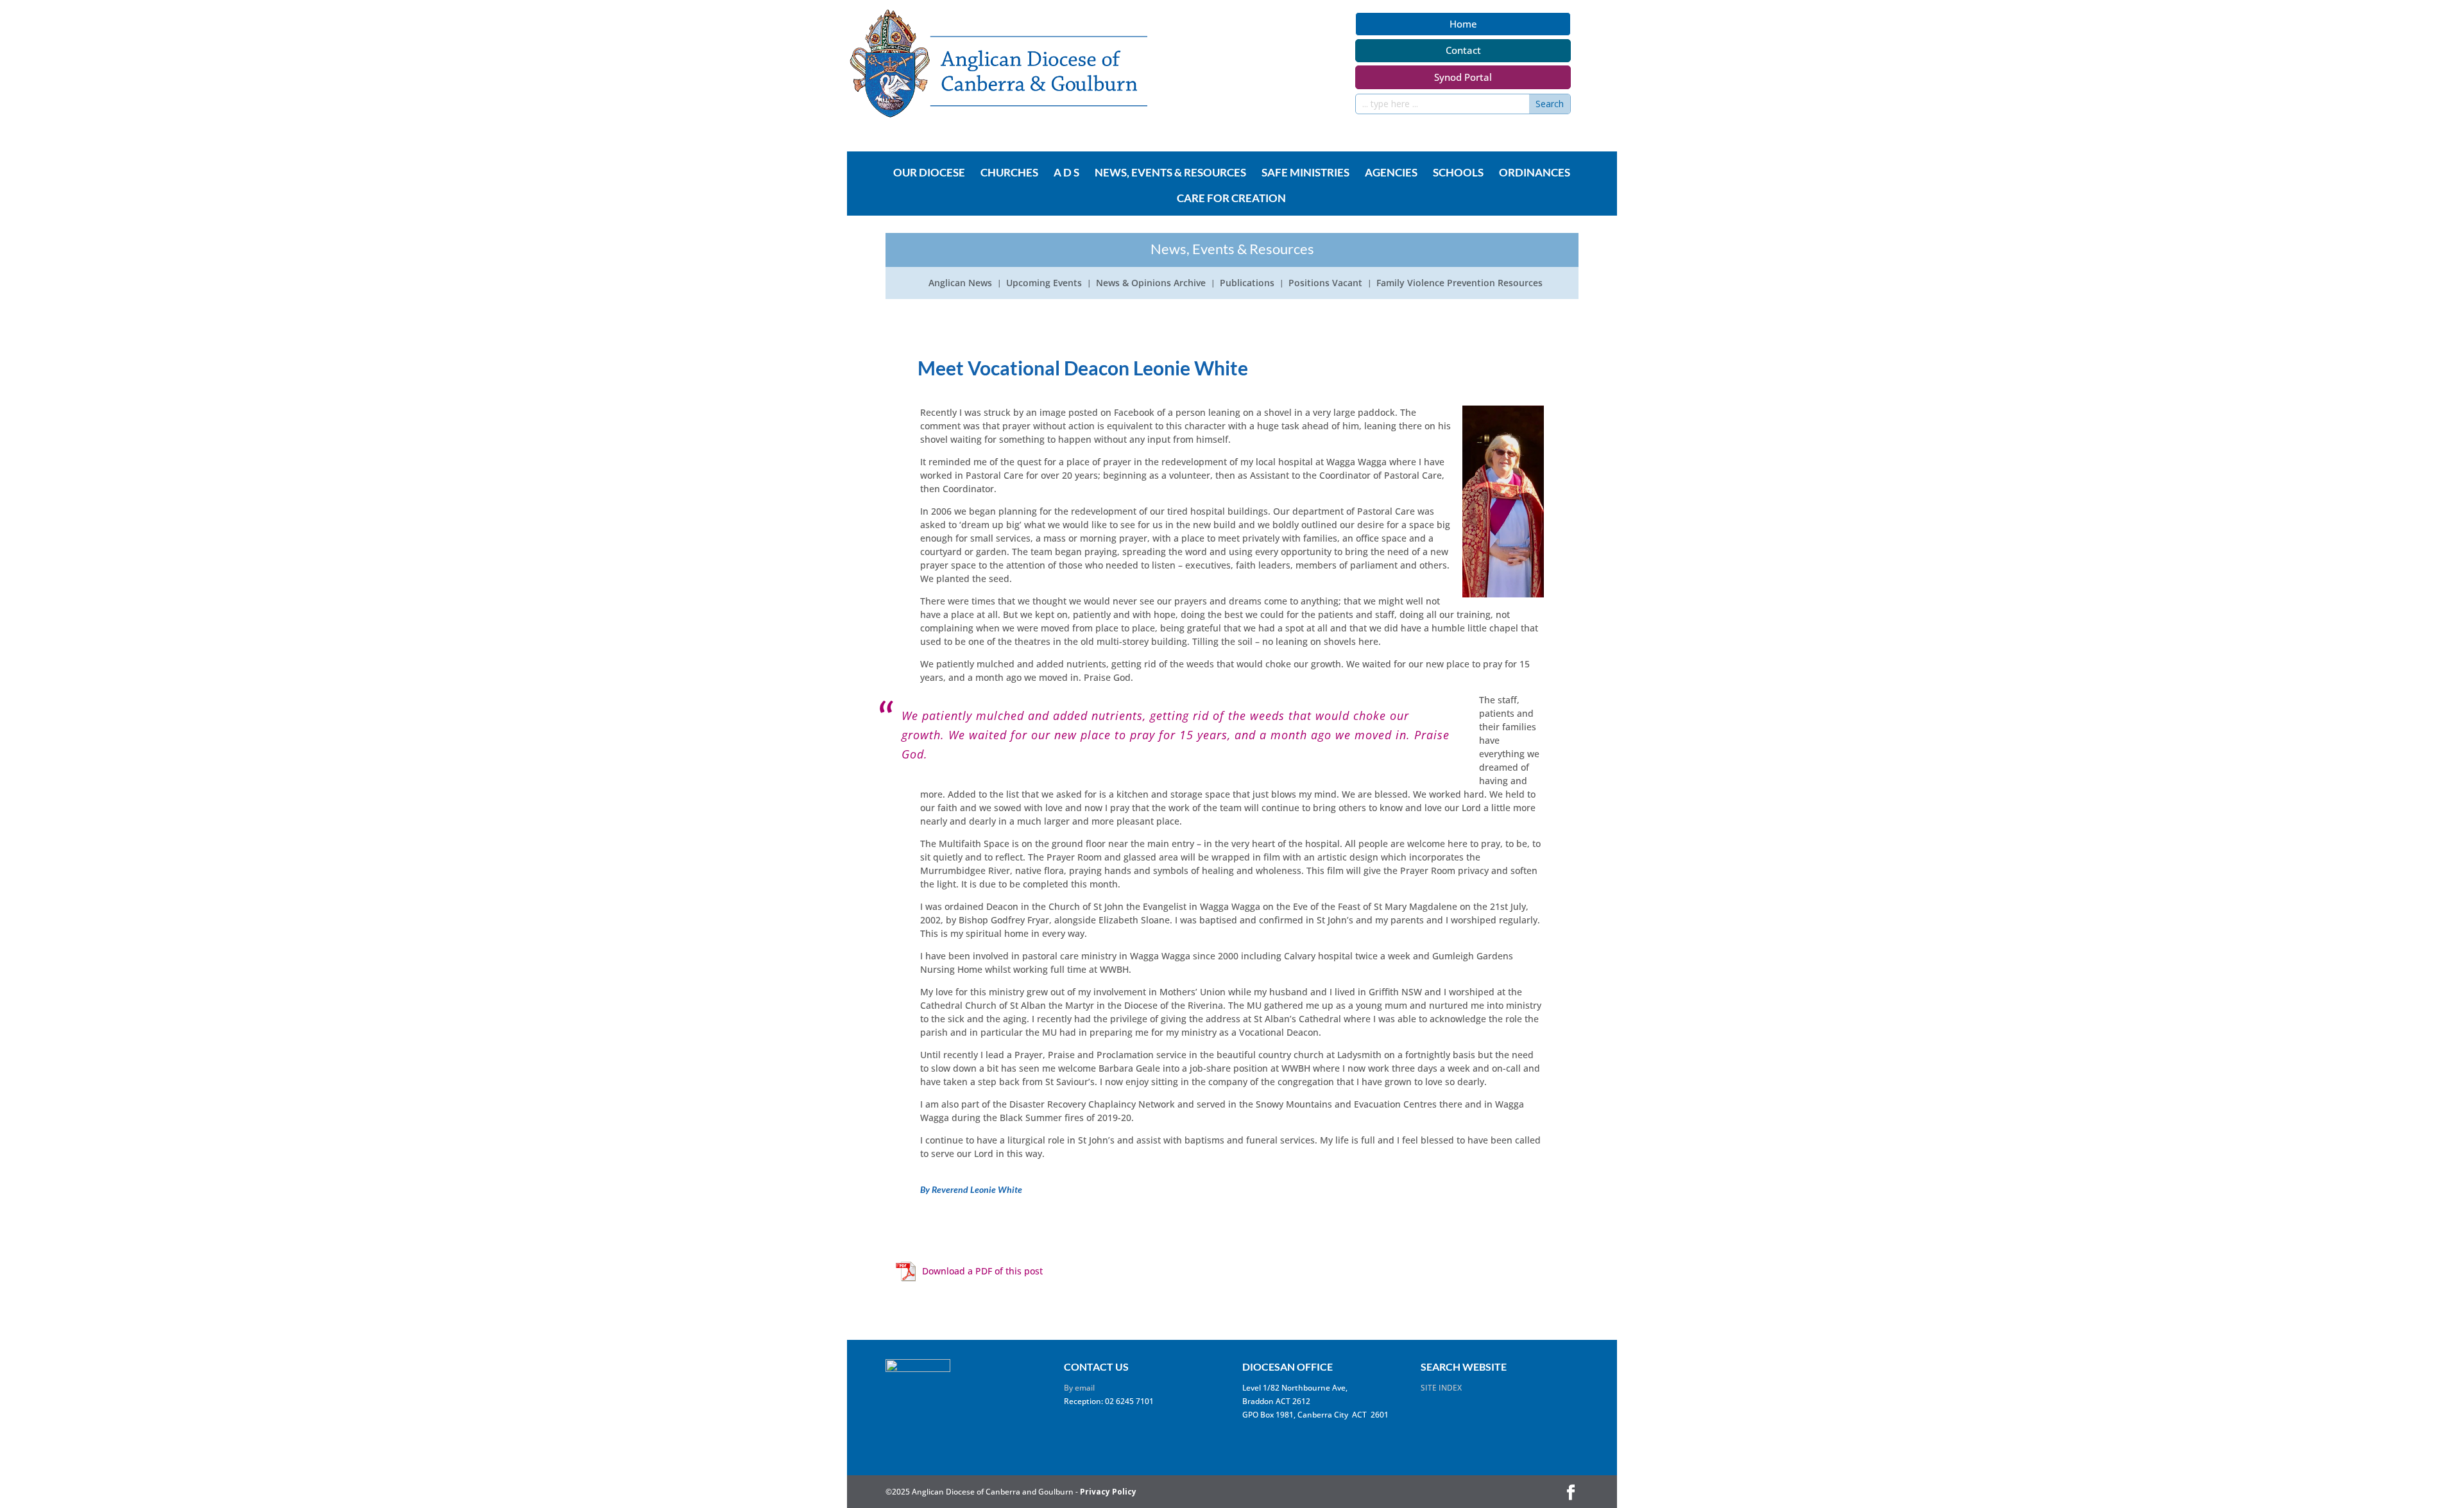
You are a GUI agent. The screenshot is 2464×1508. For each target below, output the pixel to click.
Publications (1247, 284)
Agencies (1391, 173)
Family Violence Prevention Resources (1459, 284)
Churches (1009, 173)
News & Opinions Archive (1151, 284)
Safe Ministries (1305, 173)
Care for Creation (1231, 199)
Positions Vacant (1325, 284)
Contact (1463, 50)
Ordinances (1535, 173)
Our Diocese (929, 173)
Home (1463, 24)
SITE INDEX (1441, 1388)
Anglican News (960, 284)
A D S (1066, 173)
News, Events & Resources (1170, 173)
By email (1079, 1388)
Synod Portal (1463, 77)
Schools (1458, 173)
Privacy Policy (1108, 1492)
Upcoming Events (1044, 284)
